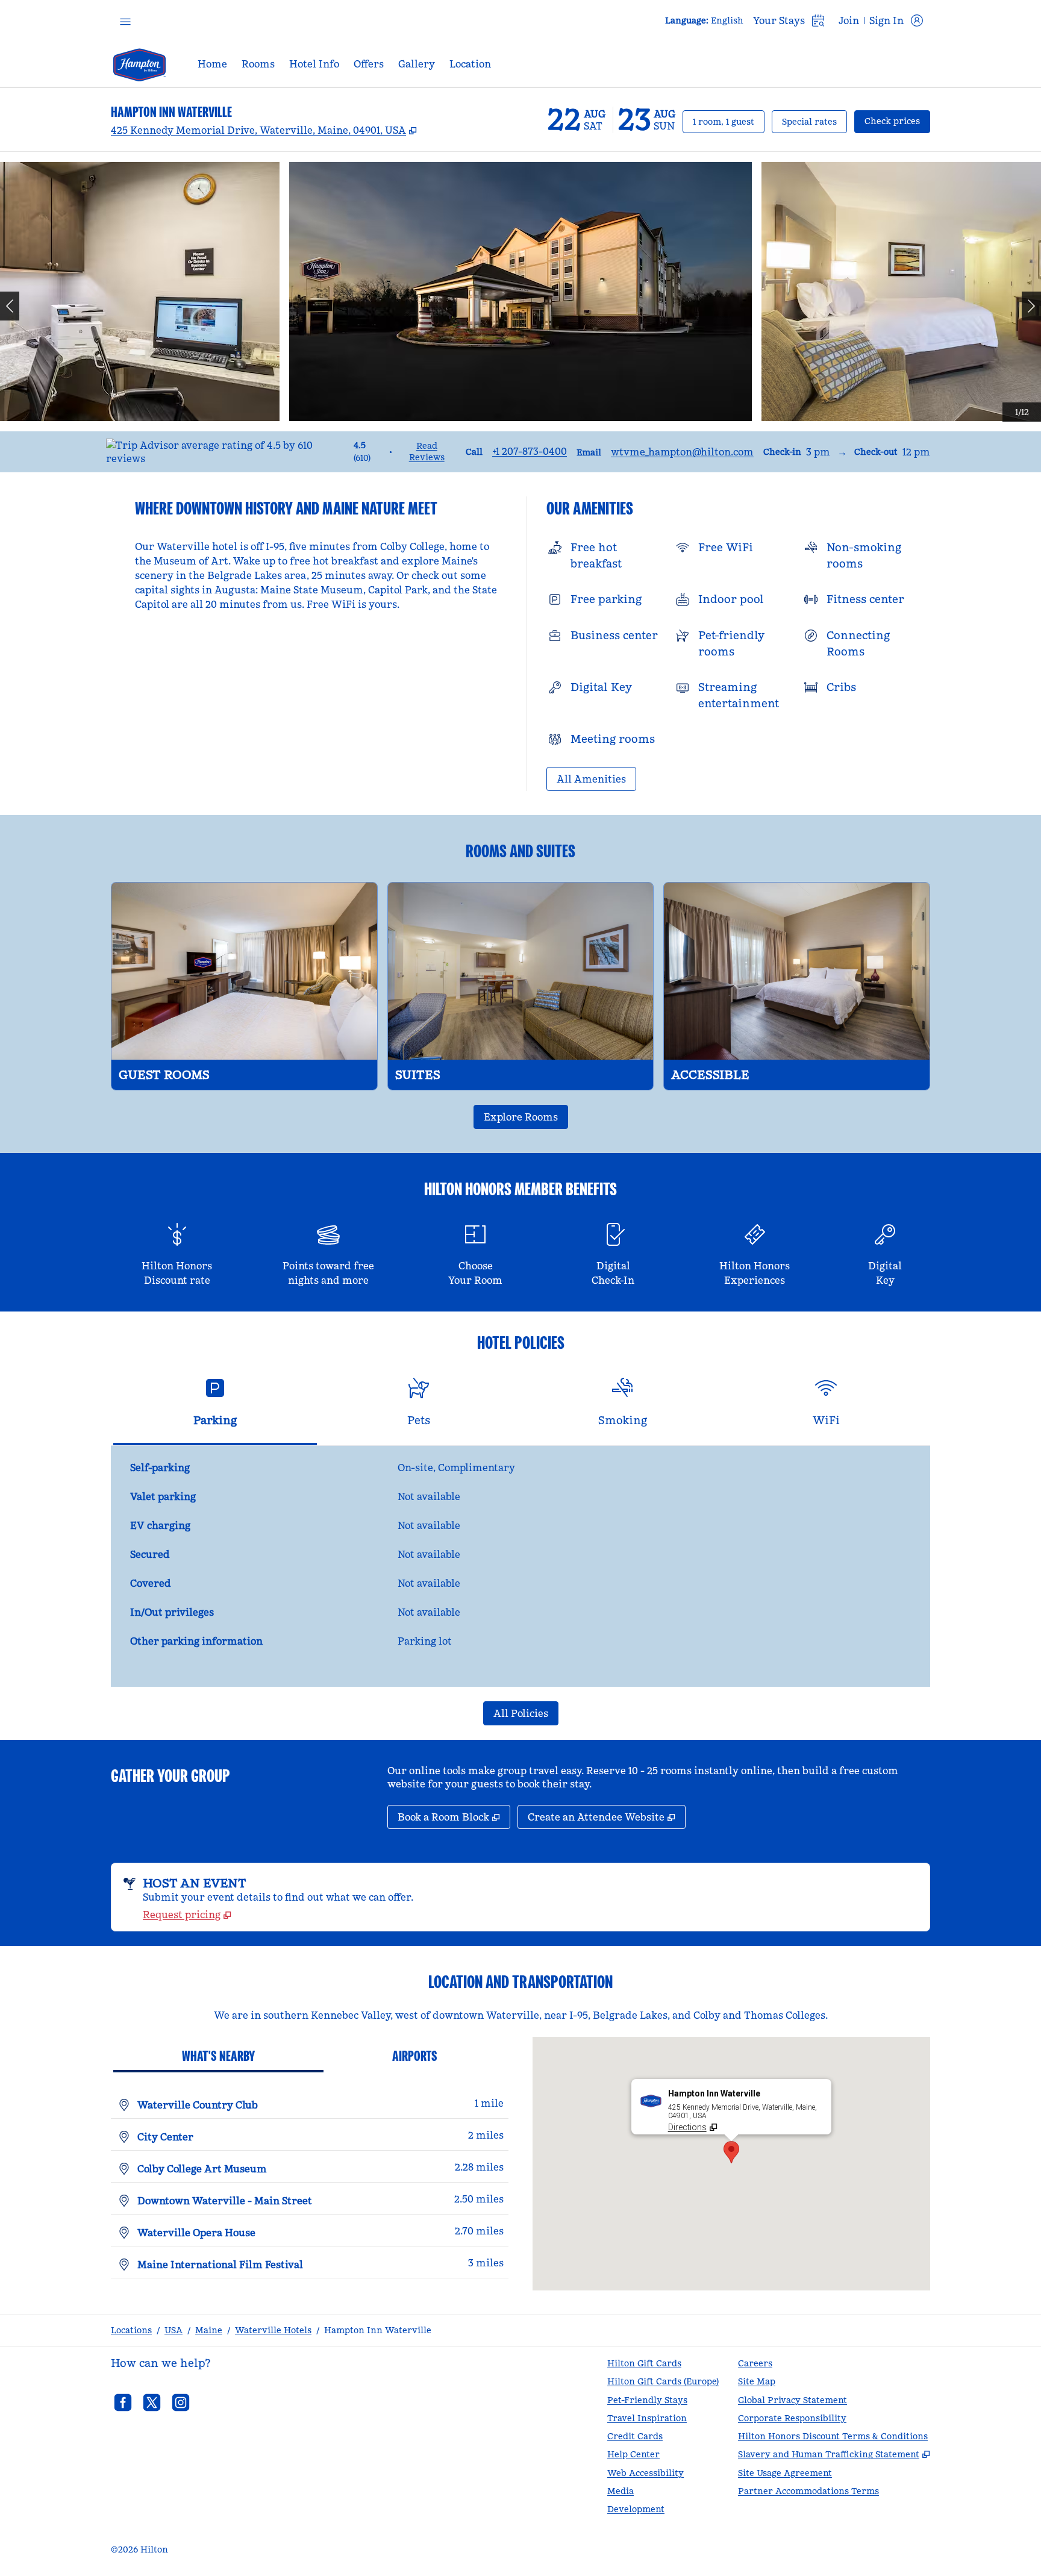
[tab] (215, 1407)
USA (173, 2330)
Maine (209, 2330)
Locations (131, 2330)
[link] (530, 451)
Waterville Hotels (273, 2330)
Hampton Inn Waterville (378, 2330)
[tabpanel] (520, 1566)
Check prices (897, 121)
